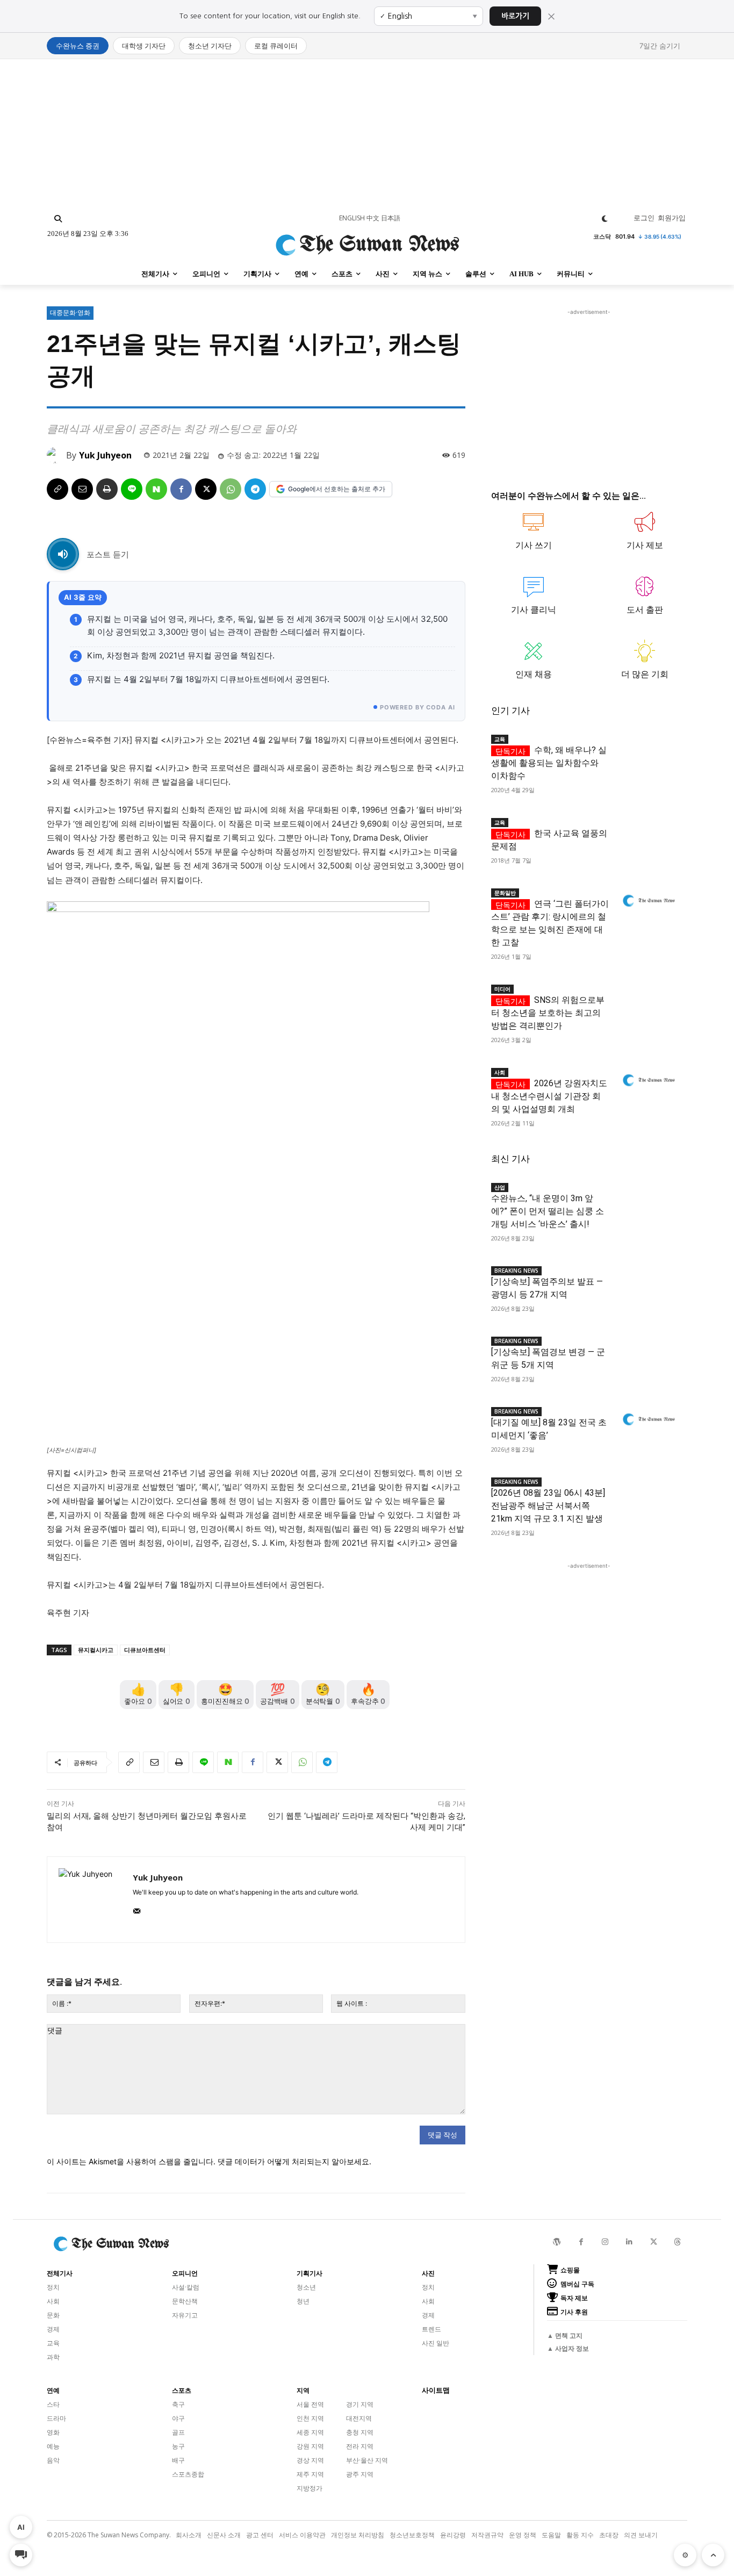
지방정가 (310, 2488)
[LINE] (132, 489)
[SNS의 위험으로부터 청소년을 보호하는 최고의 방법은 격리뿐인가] (648, 997)
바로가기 (515, 16)
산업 (500, 1187)
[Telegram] (255, 489)
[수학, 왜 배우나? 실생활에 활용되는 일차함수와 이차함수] (648, 747)
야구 (178, 2418)
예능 (53, 2446)
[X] (206, 489)
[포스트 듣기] (63, 554)
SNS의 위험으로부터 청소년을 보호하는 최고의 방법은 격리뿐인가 (548, 1013)
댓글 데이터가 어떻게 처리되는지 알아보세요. (294, 2161)
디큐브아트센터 (145, 1650)
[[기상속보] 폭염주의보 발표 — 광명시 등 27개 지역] (648, 1279)
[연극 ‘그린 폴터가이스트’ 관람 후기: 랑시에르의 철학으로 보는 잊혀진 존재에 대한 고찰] (648, 901)
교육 (500, 739)
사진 (428, 2273)
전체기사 (60, 2273)
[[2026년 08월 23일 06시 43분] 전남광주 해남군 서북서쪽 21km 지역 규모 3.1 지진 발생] (648, 1490)
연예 (53, 2391)
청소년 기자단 (210, 46)
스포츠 (182, 2391)
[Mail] (137, 1909)
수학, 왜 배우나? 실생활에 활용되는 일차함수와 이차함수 (549, 763)
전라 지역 (360, 2446)
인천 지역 (310, 2418)
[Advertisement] (367, 134)
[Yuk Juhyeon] (56, 455)
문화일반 (505, 893)
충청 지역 (360, 2432)
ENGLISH (352, 218)
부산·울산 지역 (367, 2460)
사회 (500, 1072)
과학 (53, 2357)
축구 (178, 2404)
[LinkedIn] (629, 2242)
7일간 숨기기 (660, 46)
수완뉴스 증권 (78, 46)
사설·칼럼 (186, 2287)
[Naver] (156, 489)
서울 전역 (310, 2404)
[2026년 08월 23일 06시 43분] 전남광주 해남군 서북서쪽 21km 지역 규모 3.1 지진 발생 (548, 1506)
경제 (53, 2329)
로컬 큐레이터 (276, 46)
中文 (373, 218)
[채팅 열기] (21, 2555)
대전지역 (359, 2418)
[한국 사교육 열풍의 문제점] (648, 831)
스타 (53, 2404)
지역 (303, 2391)
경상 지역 (310, 2460)
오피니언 (185, 2273)
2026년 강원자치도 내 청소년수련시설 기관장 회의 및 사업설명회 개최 (549, 1096)
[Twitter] (654, 2242)
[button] (58, 219)
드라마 (56, 2418)
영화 (53, 2432)
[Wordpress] (557, 2242)
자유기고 (185, 2315)
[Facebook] (181, 489)
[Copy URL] (57, 489)
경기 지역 (360, 2404)
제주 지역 (310, 2474)
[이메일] (82, 489)
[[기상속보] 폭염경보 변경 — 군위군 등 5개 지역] (648, 1349)
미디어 (502, 989)
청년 (303, 2301)
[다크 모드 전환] (605, 219)
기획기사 (310, 2273)
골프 (178, 2432)
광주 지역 (360, 2474)
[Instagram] (605, 2242)
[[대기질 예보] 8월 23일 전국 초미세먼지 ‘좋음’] (648, 1420)
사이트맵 (436, 2390)
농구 (178, 2446)
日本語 (391, 218)
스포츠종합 (188, 2474)
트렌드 (431, 2329)
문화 (53, 2315)
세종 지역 (310, 2432)
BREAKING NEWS (516, 1271)
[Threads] (678, 2242)
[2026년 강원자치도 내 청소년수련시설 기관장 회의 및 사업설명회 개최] (648, 1081)
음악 (53, 2460)
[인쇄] (107, 489)
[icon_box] (534, 536)
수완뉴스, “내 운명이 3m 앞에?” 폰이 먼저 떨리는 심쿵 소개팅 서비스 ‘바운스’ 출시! (548, 1211)
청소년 (306, 2287)
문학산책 (185, 2301)
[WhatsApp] (231, 489)
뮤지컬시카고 (96, 1650)
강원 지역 (310, 2446)
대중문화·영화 (70, 313)
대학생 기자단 (144, 46)
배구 (178, 2460)
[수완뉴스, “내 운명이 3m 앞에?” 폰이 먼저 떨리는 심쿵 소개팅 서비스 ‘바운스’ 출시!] (648, 1196)
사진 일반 (436, 2343)
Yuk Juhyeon (105, 455)
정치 (53, 2287)
